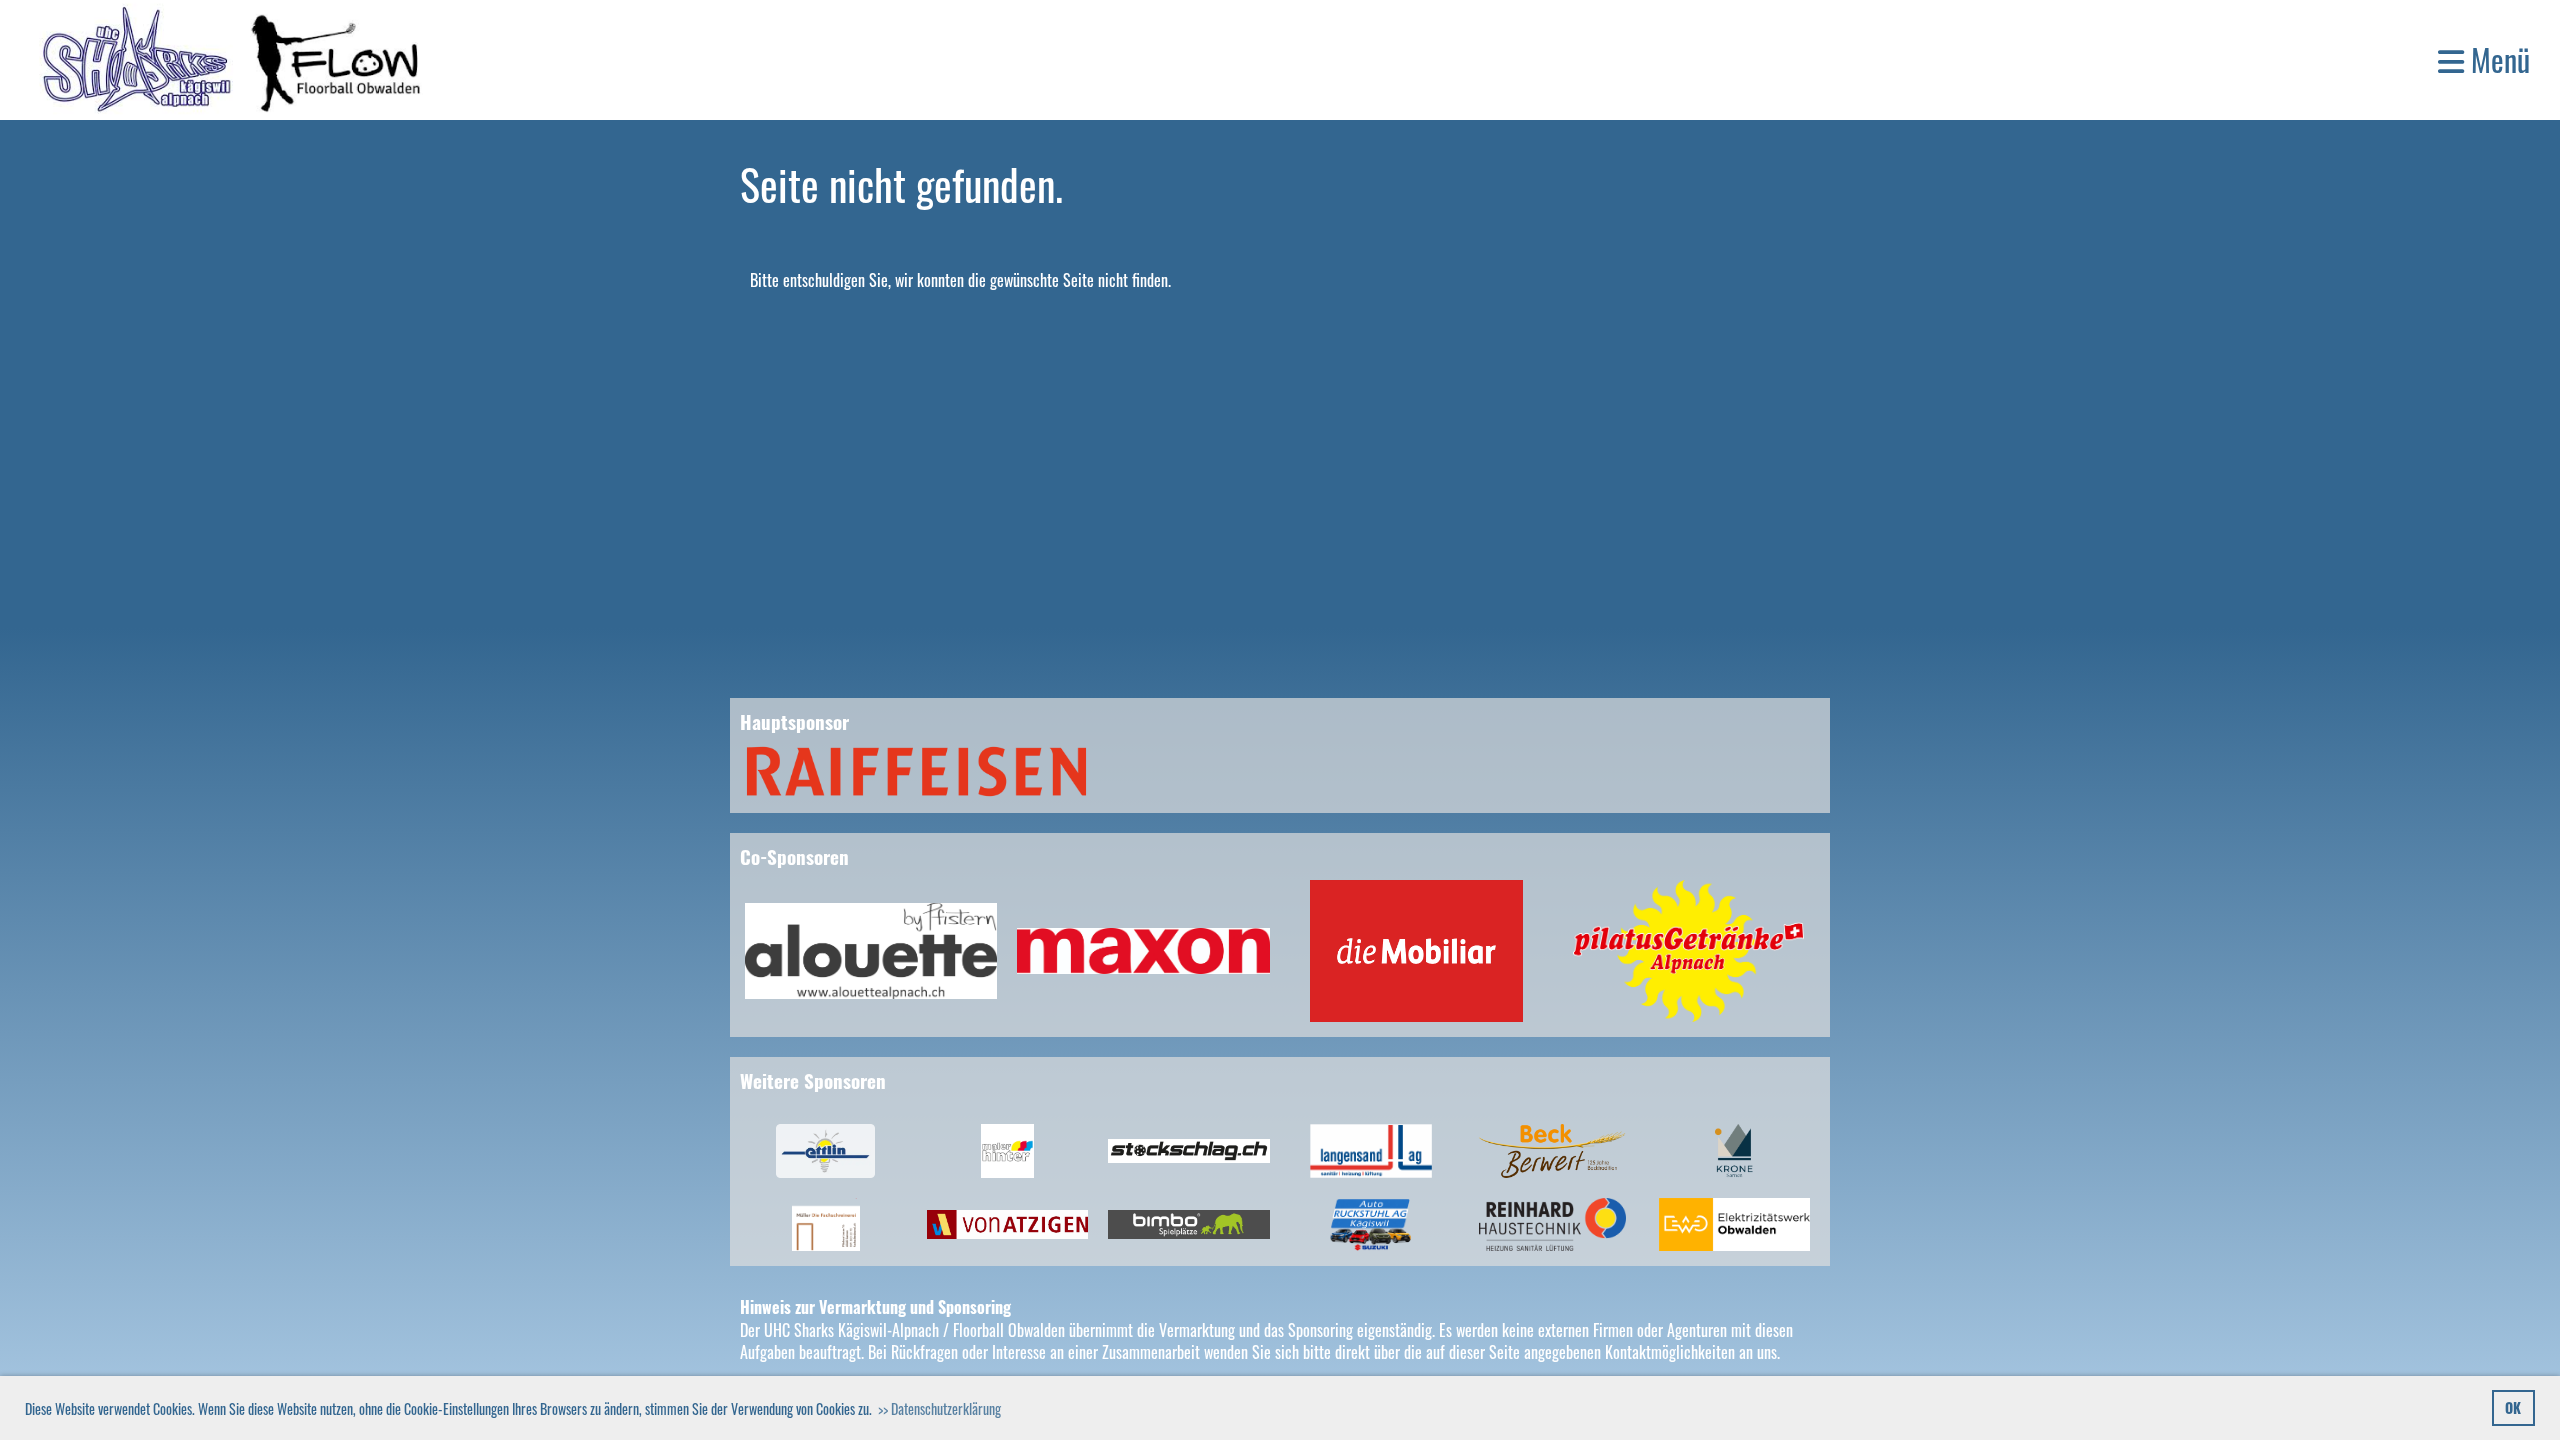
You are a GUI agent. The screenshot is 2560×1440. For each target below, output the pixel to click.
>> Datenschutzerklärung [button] (939, 1408)
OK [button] (2513, 1407)
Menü (2497, 60)
